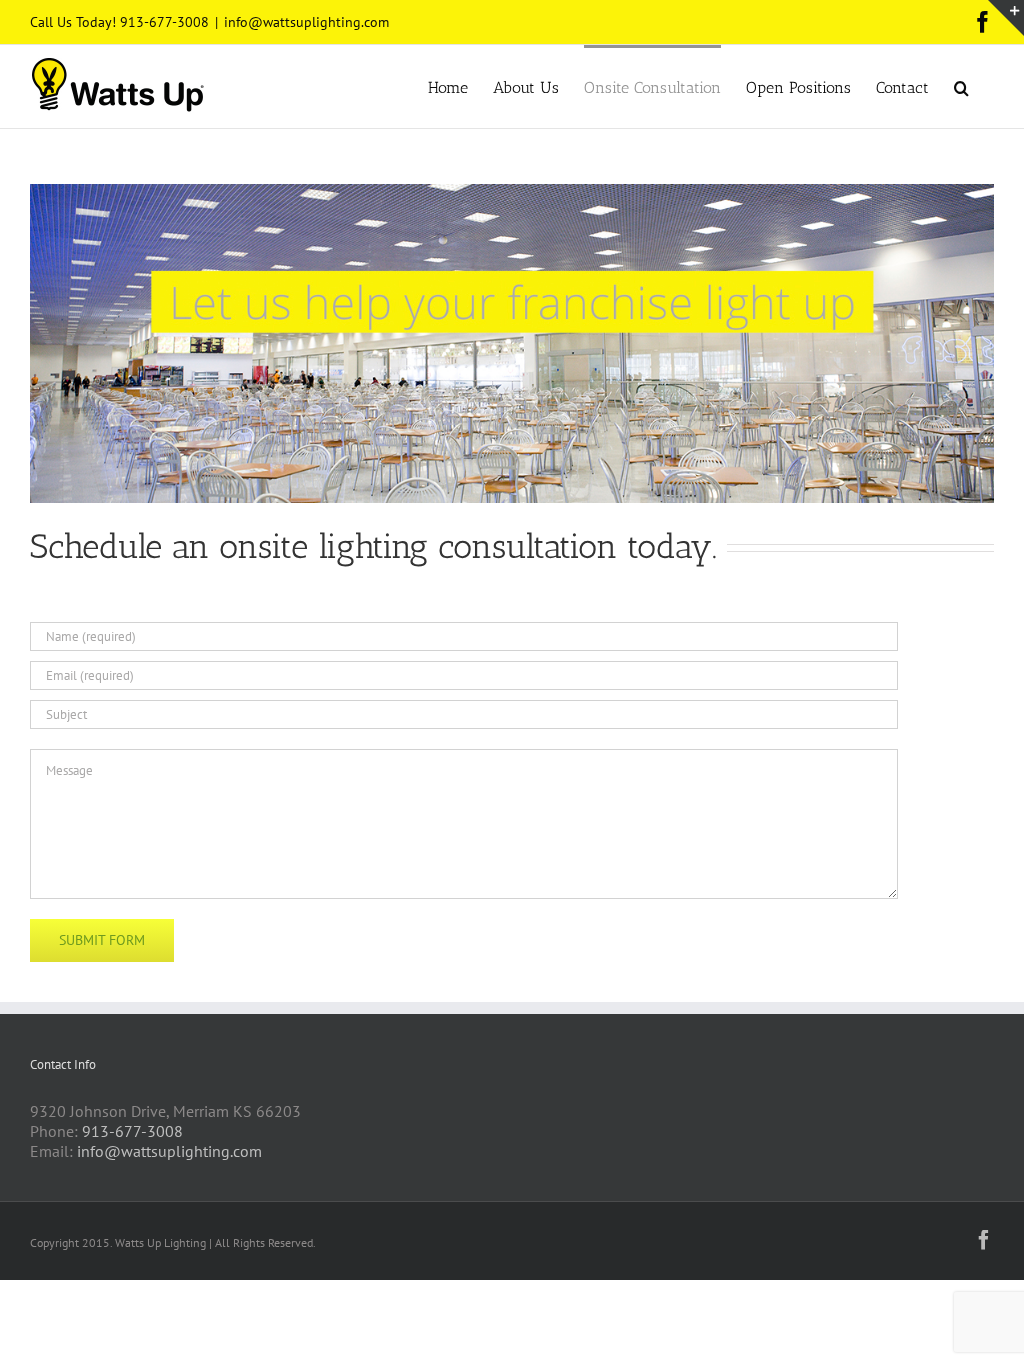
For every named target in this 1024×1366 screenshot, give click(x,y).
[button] (961, 86)
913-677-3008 (132, 1131)
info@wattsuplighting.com (306, 22)
